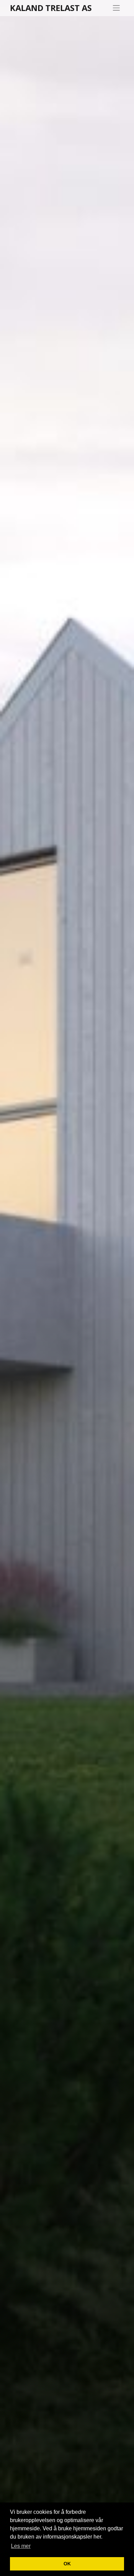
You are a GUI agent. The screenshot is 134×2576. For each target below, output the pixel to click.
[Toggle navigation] (116, 8)
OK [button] (67, 2564)
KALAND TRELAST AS (51, 8)
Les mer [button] (21, 2546)
